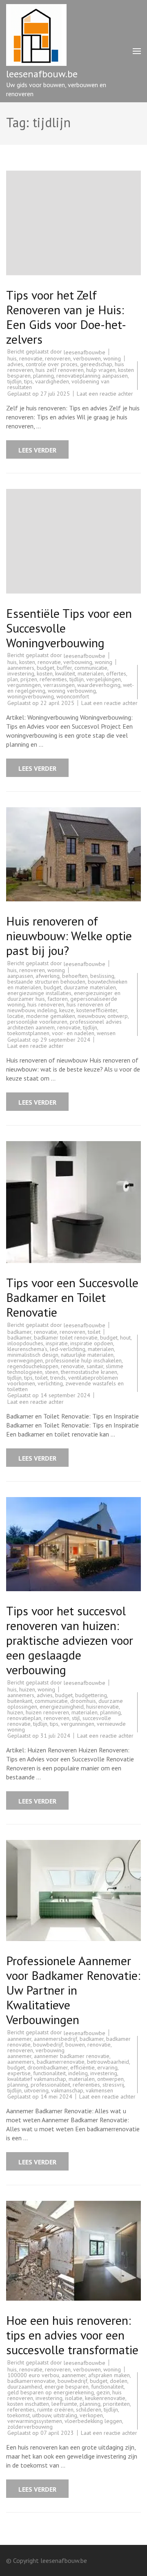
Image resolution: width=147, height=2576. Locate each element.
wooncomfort (73, 696)
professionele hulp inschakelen (84, 1360)
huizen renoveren (47, 1712)
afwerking (48, 976)
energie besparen (67, 2387)
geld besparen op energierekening (51, 2392)
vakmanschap (67, 2090)
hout (125, 1338)
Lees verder (37, 450)
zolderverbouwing (30, 2427)
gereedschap (96, 364)
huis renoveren (46, 1004)
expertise (19, 2073)
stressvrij (113, 2085)
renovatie (31, 358)
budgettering (91, 1695)
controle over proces (52, 364)
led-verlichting (68, 1349)
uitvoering (36, 2090)
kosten (27, 662)
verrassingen (59, 685)
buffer (64, 668)
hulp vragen (101, 370)
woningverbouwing (31, 696)
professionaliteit (50, 2085)
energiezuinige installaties (39, 993)
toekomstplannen (28, 1033)
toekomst (19, 2415)
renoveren (58, 358)
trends (58, 1378)
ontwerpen (110, 2079)
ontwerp (118, 1016)
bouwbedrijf (48, 2045)
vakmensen (99, 2090)
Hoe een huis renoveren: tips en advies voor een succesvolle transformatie (72, 2335)
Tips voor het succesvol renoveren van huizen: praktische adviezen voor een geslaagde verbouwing (70, 1640)
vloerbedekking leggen (93, 2421)
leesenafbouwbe (85, 352)
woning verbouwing (72, 691)
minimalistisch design (33, 1355)
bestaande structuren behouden (46, 982)
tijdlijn (14, 381)
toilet (94, 1332)
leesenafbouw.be (42, 74)
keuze (67, 1010)
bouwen (75, 2045)
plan (13, 679)
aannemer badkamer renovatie (72, 2056)
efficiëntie (82, 2067)
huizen (27, 1689)
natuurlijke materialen (87, 1355)
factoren (58, 999)
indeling (47, 1010)
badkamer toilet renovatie (66, 1338)
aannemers (21, 668)
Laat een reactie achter (105, 394)
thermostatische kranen (89, 1372)
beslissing (102, 976)
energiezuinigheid (62, 1707)
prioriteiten (116, 2404)
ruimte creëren (55, 2409)
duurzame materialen (90, 987)
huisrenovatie (102, 1707)
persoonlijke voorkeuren (37, 1022)
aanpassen (20, 976)
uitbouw (42, 2415)
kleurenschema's (27, 1349)
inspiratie (57, 1343)
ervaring (107, 2067)
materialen (91, 673)
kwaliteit (65, 673)
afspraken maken (109, 2375)
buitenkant (20, 1701)
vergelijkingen (104, 679)
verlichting (50, 1383)
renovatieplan (24, 1718)
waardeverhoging (99, 685)
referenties (53, 679)
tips (28, 381)
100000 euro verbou (33, 2375)
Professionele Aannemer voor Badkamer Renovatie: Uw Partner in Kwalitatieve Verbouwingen (73, 1990)
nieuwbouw (91, 1016)
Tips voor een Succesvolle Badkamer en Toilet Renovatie (72, 1297)
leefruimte (64, 2404)
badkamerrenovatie (61, 2062)
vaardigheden (52, 381)
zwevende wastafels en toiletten (66, 1386)
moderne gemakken (51, 1016)
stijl (76, 1718)
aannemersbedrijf (56, 2039)
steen (52, 1372)
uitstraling (65, 2415)
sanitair (95, 1366)
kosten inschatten (28, 2404)
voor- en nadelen (73, 1033)
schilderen (89, 2409)
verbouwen (87, 358)
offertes (116, 673)
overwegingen (25, 1360)
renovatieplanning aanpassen (92, 376)
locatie (16, 1016)
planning (43, 376)
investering (21, 673)
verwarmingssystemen (35, 2421)
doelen (119, 2381)
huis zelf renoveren (60, 370)
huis (12, 358)
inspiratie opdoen (92, 1343)
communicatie (91, 668)
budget (46, 668)
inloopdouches (25, 1343)
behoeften (75, 976)
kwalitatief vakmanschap (37, 2079)
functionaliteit (49, 2073)
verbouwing (78, 662)
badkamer (19, 1332)
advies (15, 364)
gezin (103, 2392)
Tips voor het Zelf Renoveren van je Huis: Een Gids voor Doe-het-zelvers (66, 317)
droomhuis (83, 1701)
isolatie (74, 2398)
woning (112, 358)
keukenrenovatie (105, 2398)
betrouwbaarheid (108, 2062)
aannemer (19, 2039)
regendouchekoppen (33, 1366)
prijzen (29, 679)
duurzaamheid (25, 2387)
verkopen (91, 2415)
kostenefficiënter (97, 1010)
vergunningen (24, 685)
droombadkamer (48, 2067)
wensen (106, 1033)
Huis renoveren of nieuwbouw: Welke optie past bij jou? (69, 936)
